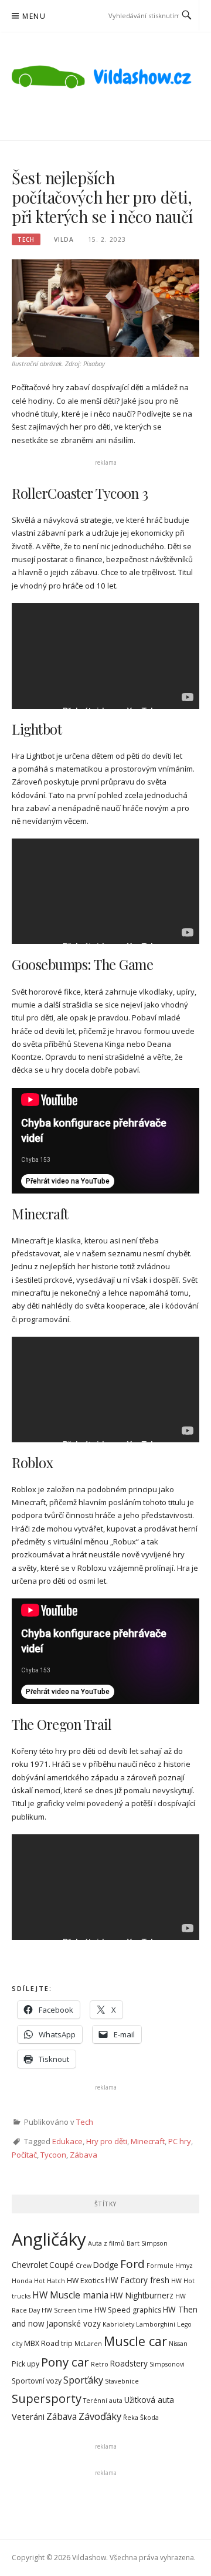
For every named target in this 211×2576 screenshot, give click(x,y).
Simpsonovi (167, 2364)
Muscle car (135, 2341)
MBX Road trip (48, 2343)
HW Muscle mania (70, 2295)
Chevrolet (30, 2265)
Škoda (149, 2418)
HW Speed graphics (128, 2310)
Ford (132, 2264)
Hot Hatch (50, 2281)
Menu (34, 16)
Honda (22, 2281)
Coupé (62, 2265)
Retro (100, 2364)
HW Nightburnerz (142, 2295)
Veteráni (28, 2416)
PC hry (180, 2141)
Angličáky (49, 2239)
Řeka (131, 2418)
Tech (26, 239)
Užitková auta (149, 2400)
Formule (160, 2266)
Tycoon (53, 2155)
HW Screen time (67, 2310)
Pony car (65, 2362)
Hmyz (184, 2266)
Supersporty (47, 2398)
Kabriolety (118, 2324)
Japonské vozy (74, 2323)
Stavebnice (122, 2381)
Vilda (64, 239)
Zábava (84, 2155)
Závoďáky (100, 2416)
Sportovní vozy (37, 2381)
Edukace (67, 2141)
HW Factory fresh (137, 2280)
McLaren (88, 2344)
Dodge (106, 2265)
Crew (84, 2266)
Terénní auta (103, 2401)
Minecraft (148, 2141)
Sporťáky (83, 2380)
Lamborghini (156, 2324)
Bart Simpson (147, 2243)
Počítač (24, 2155)
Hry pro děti (107, 2141)
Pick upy (25, 2364)
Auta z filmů (106, 2243)
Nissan (178, 2344)
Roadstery (129, 2363)
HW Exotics (85, 2281)
